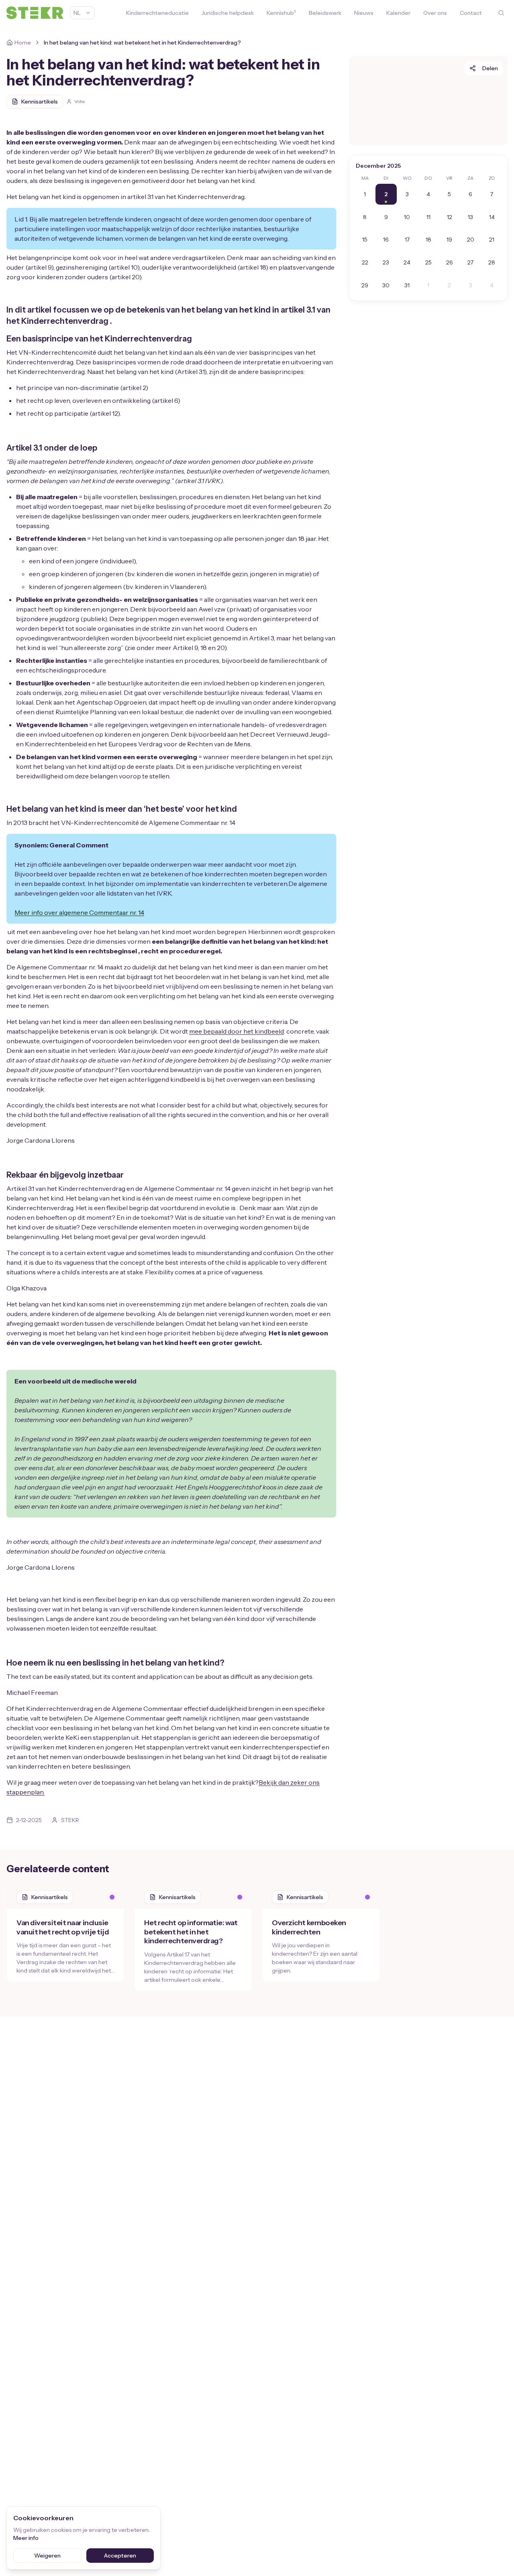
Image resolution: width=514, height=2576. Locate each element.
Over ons (435, 13)
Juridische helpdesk (228, 13)
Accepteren (120, 2556)
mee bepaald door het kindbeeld (237, 1031)
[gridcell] (365, 194)
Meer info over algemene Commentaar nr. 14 (79, 912)
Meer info (26, 2538)
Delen (490, 68)
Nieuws (364, 13)
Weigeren (47, 2556)
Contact (471, 13)
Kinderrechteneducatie (157, 13)
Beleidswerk (325, 13)
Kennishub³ (281, 13)
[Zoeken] (501, 13)
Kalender (398, 13)
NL (77, 13)
